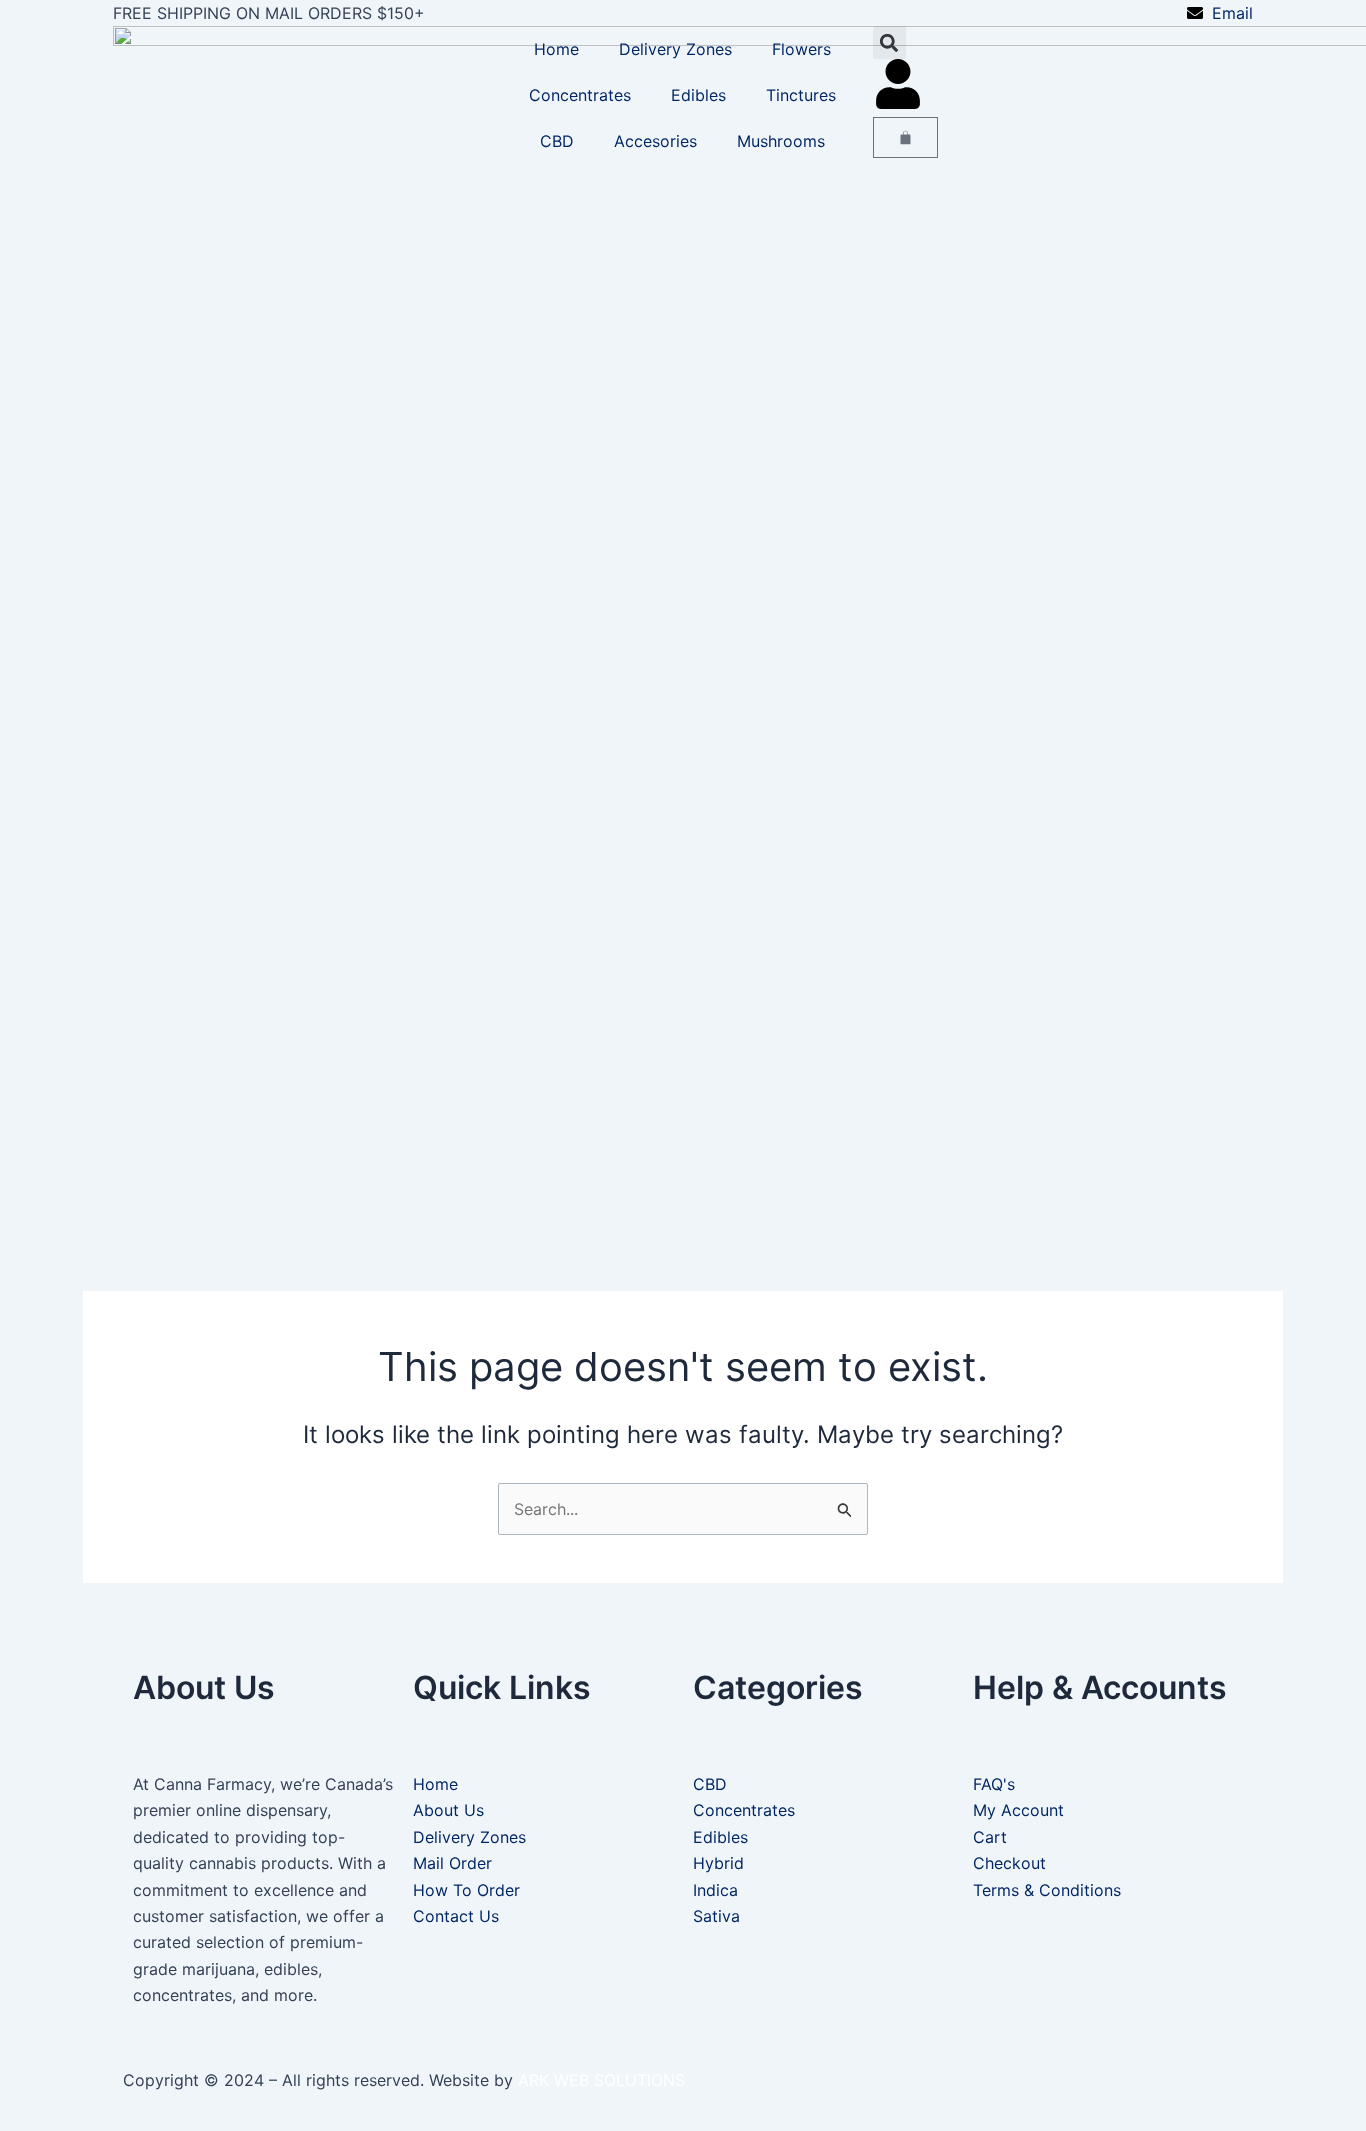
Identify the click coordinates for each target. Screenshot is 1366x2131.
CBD (557, 141)
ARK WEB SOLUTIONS (601, 2080)
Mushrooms (781, 141)
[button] (889, 42)
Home (556, 49)
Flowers (801, 49)
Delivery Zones (675, 49)
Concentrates (580, 95)
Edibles (698, 95)
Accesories (655, 141)
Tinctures (801, 95)
